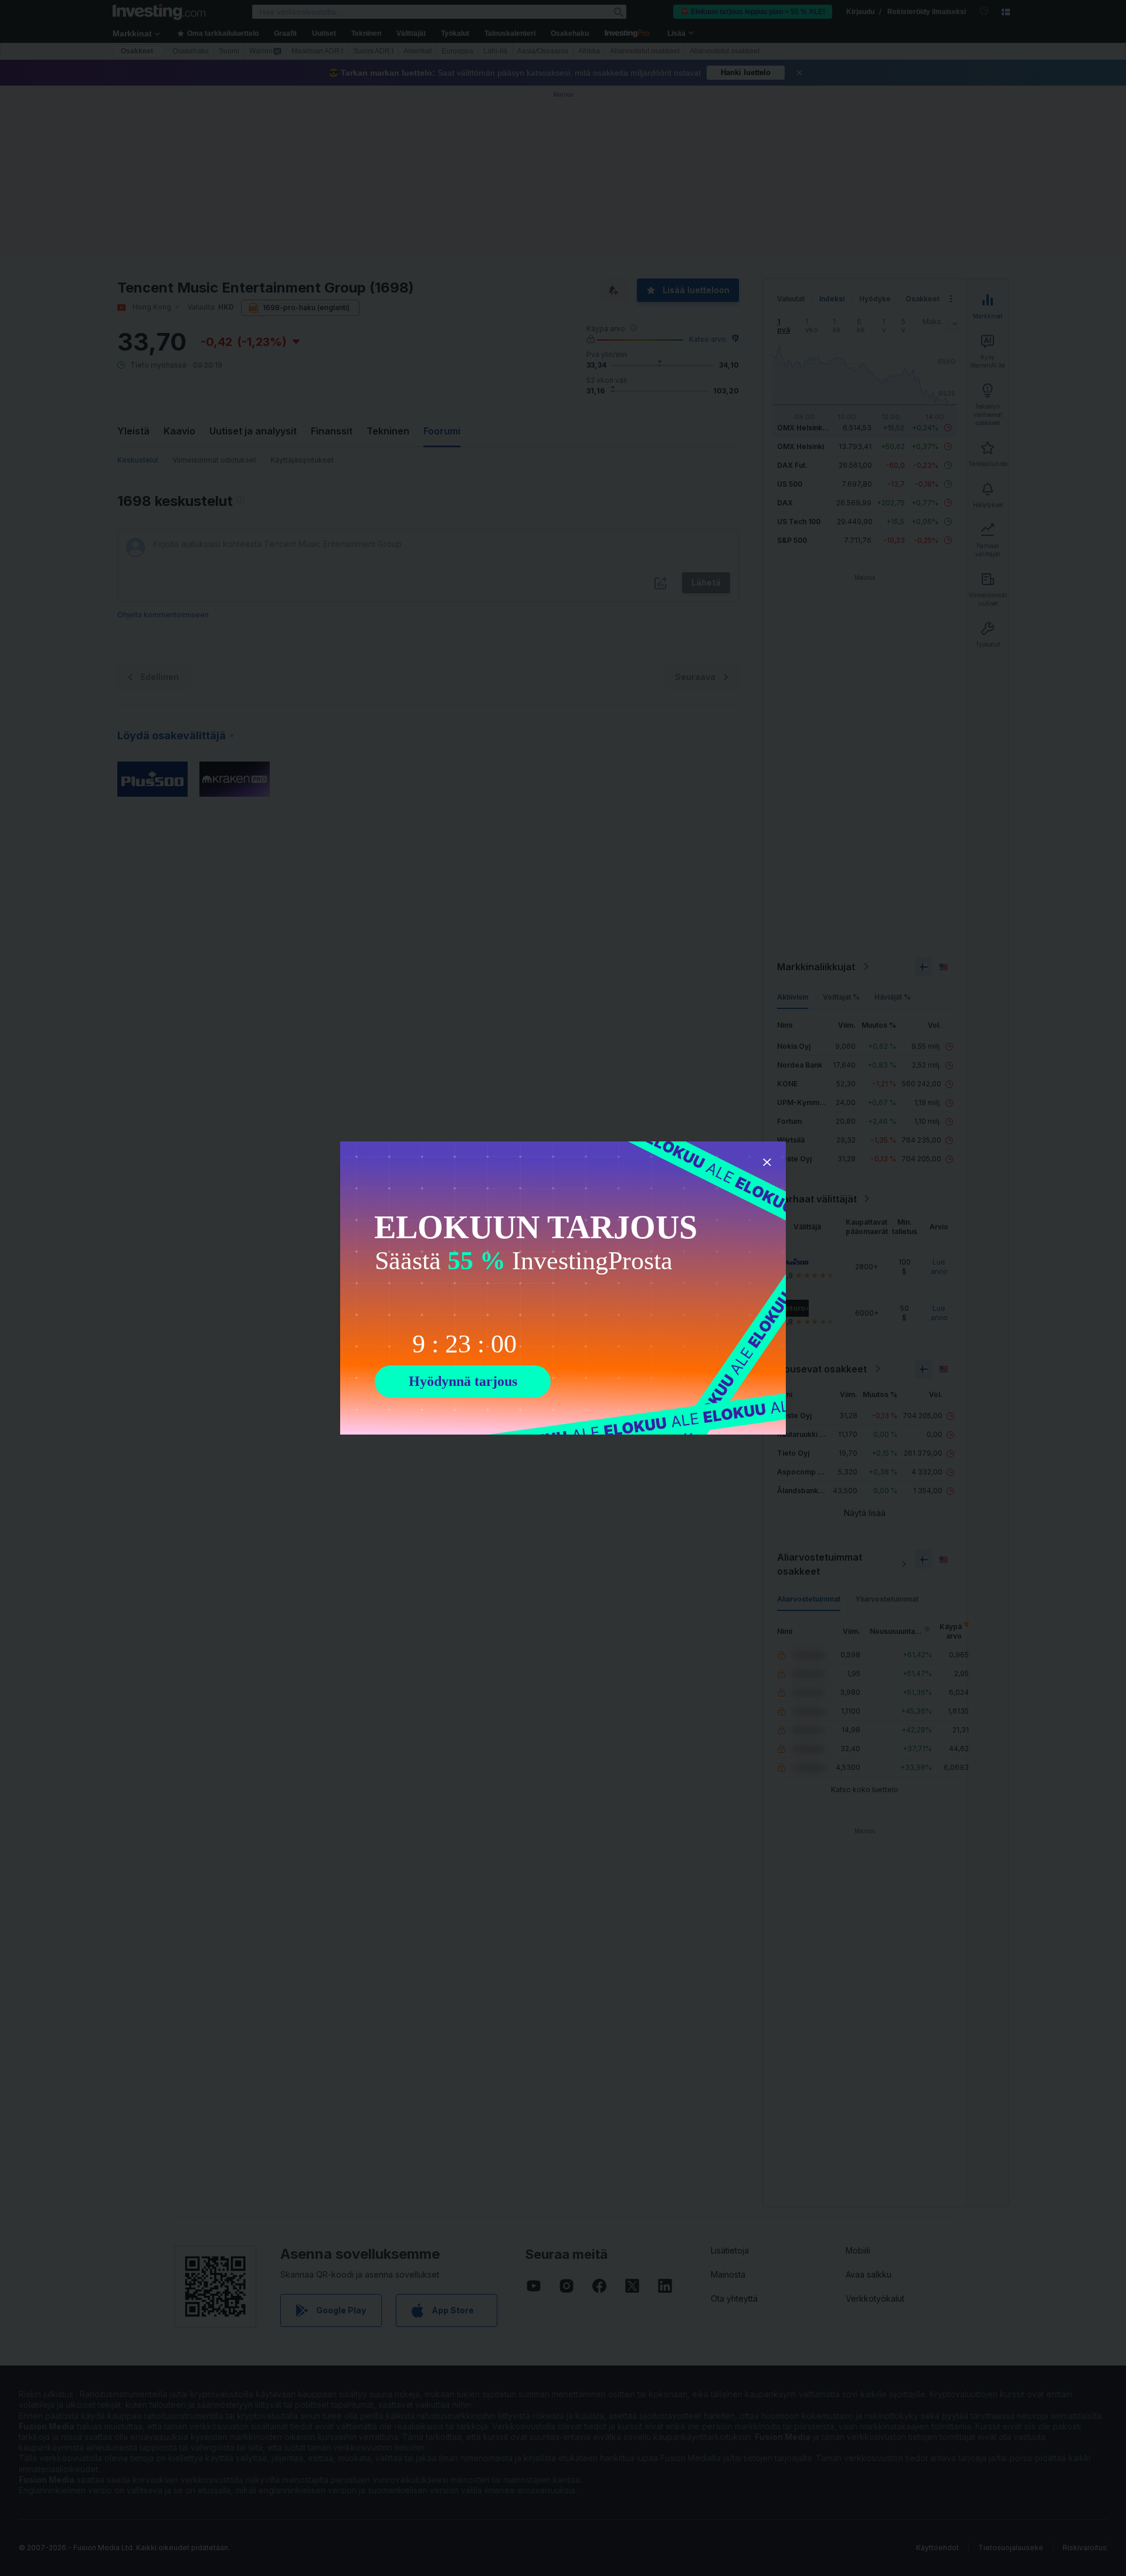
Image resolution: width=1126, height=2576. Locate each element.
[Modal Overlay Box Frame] (563, 1288)
